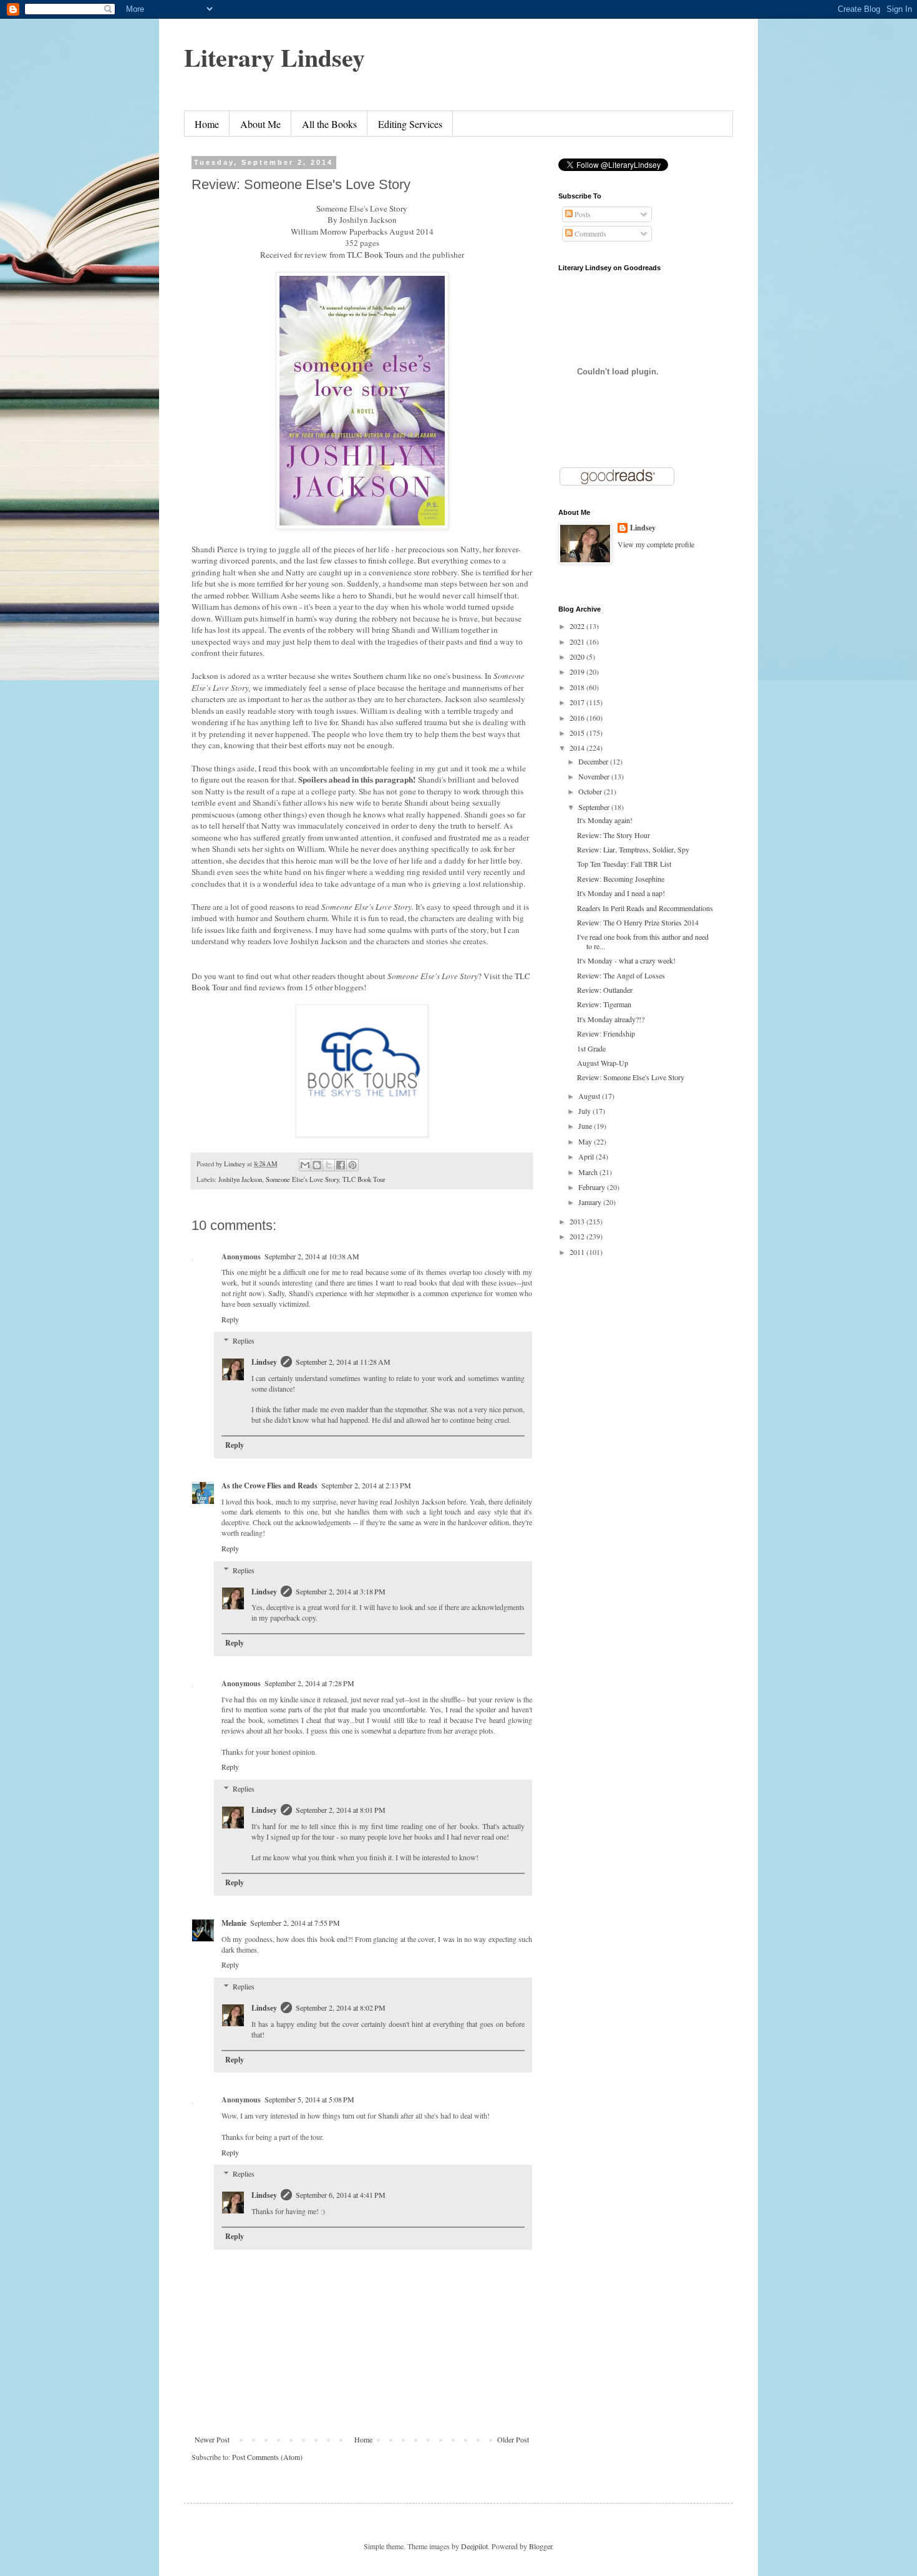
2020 (578, 656)
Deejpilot (474, 2546)
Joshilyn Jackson (240, 1179)
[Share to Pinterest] (352, 1165)
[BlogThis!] (317, 1165)
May (586, 1141)
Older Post (513, 2439)
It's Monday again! (605, 820)
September (595, 807)
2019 (578, 671)
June (586, 1126)
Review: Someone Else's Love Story (631, 1077)
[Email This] (305, 1165)
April (587, 1156)
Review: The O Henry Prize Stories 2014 (638, 922)
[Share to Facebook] (341, 1165)
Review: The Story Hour (614, 835)
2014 (578, 748)
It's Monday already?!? (611, 1019)
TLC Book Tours (375, 255)
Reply (230, 1319)
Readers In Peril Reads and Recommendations (645, 908)
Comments (589, 233)
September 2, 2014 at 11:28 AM (343, 1362)
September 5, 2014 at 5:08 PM (309, 2099)
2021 (578, 642)
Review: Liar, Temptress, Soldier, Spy (633, 849)
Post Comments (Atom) (267, 2457)
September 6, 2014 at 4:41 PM (341, 2195)
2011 (578, 1252)
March (589, 1172)
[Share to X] (329, 1165)
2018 (578, 687)
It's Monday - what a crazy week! (626, 960)
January (591, 1202)
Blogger (541, 2546)
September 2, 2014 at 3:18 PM (341, 1591)
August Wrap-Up (603, 1063)
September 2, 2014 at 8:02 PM (341, 2008)
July (585, 1111)
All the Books (329, 124)
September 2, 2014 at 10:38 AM (312, 1256)
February (593, 1187)
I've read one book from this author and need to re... (643, 941)
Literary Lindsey (274, 57)
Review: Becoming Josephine (621, 879)
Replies (244, 1341)
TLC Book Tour (364, 1179)
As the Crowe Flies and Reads (269, 1486)
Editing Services (410, 124)
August (590, 1096)
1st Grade (591, 1048)
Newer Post (212, 2439)
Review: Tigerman (604, 1004)
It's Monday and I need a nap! (621, 893)
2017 (578, 702)
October (591, 791)
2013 (578, 1221)
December (594, 761)
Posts (582, 214)
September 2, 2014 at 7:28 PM (309, 1683)
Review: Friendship (606, 1033)
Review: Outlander (605, 990)
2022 (578, 626)
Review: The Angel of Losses (621, 975)
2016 (578, 718)
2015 (578, 733)
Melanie (234, 1923)
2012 (578, 1236)
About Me (260, 124)
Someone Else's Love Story (302, 1179)
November (595, 776)
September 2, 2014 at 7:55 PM (295, 1923)
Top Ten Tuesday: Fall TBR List (624, 864)
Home (207, 124)
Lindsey (264, 1362)
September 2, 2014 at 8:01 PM (341, 1810)
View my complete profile (656, 544)
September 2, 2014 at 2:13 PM (366, 1485)
